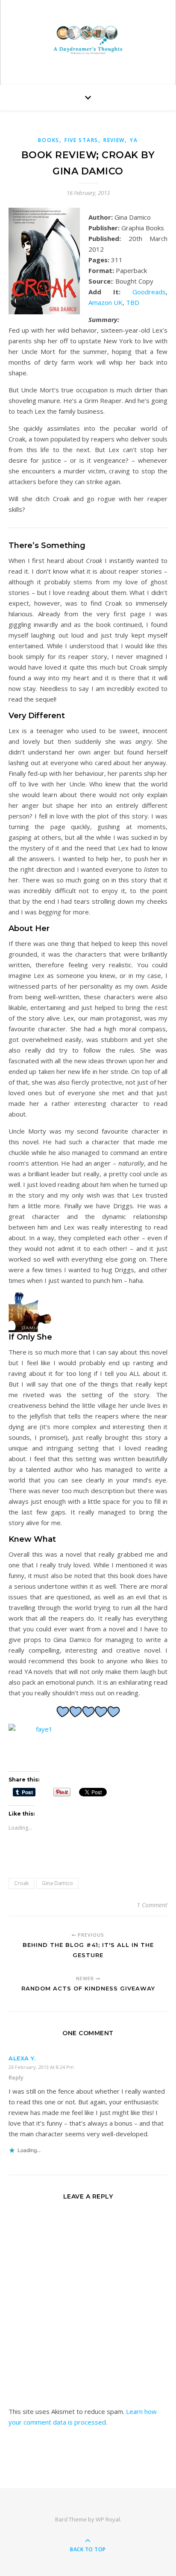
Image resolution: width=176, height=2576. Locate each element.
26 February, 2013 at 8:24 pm (41, 2067)
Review (114, 140)
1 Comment (152, 1905)
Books (49, 140)
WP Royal (108, 2519)
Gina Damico (57, 1883)
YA (134, 140)
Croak (21, 1883)
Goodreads (149, 292)
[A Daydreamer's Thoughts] (88, 40)
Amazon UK (106, 302)
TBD (133, 302)
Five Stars (81, 140)
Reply (16, 2077)
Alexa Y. (22, 2058)
